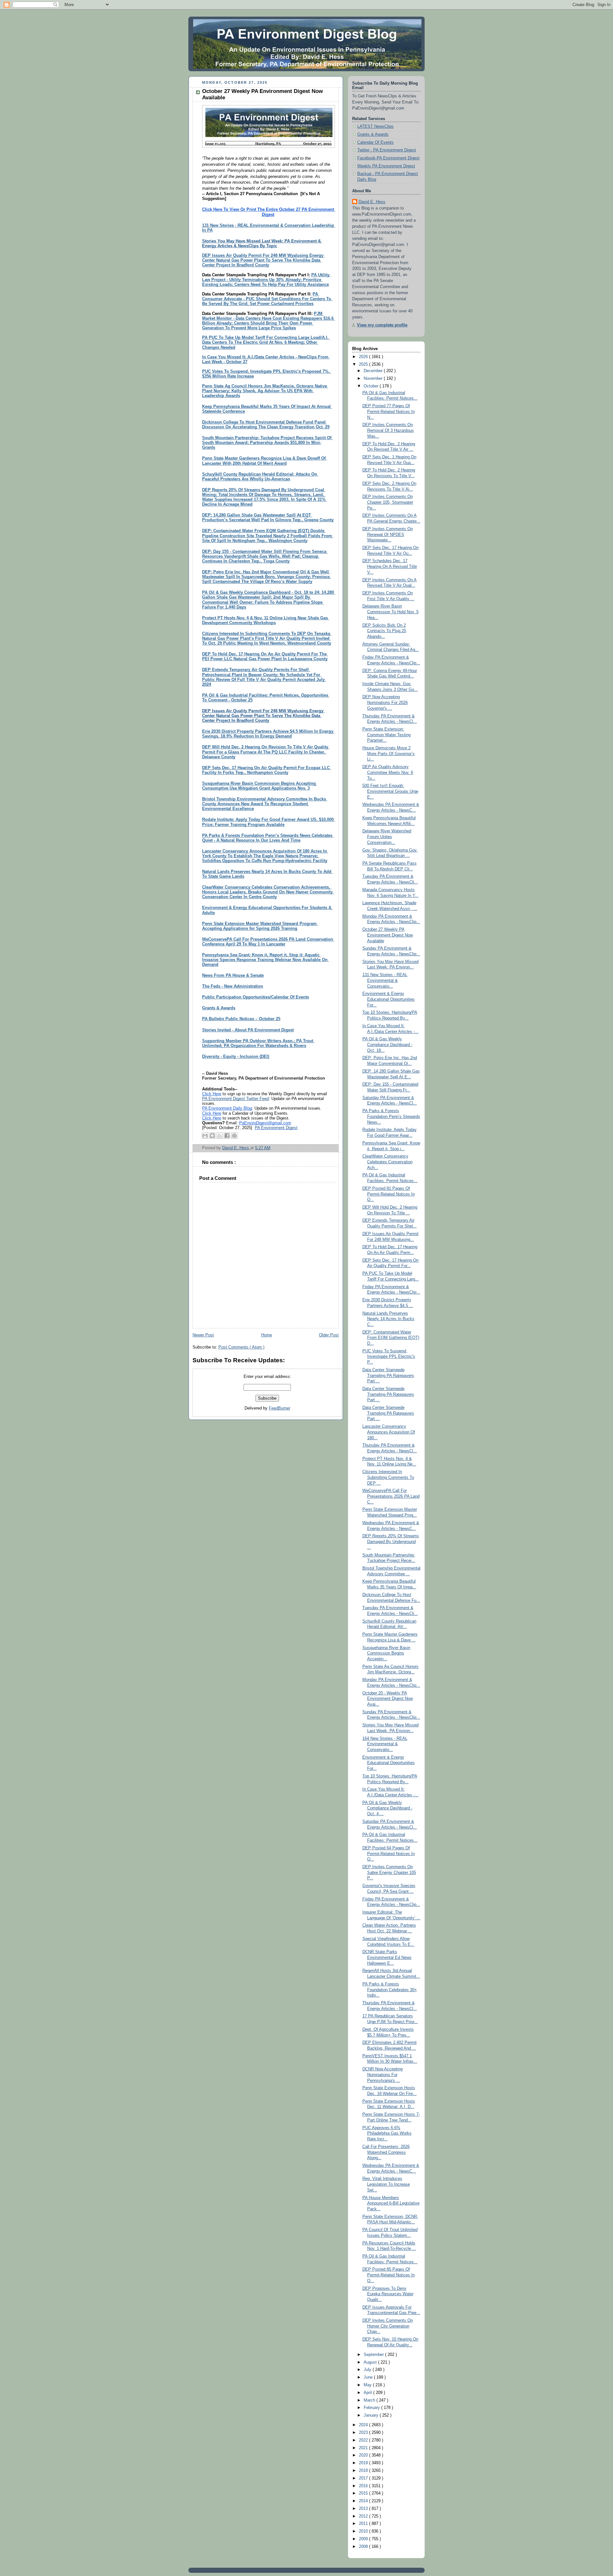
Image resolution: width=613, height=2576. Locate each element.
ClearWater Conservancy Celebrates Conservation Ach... (387, 1162)
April (368, 2393)
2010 (364, 2531)
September (374, 2355)
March (370, 2400)
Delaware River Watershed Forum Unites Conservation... (387, 837)
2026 (364, 357)
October (372, 386)
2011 (364, 2524)
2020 (364, 2455)
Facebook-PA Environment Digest (388, 158)
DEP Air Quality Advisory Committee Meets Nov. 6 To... (388, 772)
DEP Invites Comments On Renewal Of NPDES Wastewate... (388, 535)
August (371, 2362)
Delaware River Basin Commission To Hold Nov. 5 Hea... (390, 612)
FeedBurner (280, 1408)
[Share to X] (220, 1135)
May (368, 2385)
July (368, 2370)
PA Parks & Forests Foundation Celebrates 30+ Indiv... (390, 1990)
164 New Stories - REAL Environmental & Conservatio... (385, 1744)
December (374, 371)
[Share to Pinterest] (234, 1135)
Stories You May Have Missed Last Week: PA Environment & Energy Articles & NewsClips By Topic (262, 244)
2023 (364, 2433)
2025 (364, 364)
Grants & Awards (373, 134)
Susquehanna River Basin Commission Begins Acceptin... (386, 1653)
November (374, 378)
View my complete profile (382, 325)
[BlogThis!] (212, 1135)
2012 (364, 2516)
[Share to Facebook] (227, 1135)
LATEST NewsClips (375, 126)
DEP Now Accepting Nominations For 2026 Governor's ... (385, 703)
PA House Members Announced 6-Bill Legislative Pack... (391, 2203)
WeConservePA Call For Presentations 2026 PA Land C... (391, 1496)
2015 (364, 2493)
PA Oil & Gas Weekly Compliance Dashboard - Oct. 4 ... (387, 1808)
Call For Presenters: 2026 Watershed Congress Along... (386, 2152)
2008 (364, 2547)
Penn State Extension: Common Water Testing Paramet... (386, 735)
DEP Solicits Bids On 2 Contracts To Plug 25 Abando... (384, 631)
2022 (364, 2440)
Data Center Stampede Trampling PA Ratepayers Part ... (388, 1376)
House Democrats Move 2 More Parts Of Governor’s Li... (389, 754)
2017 (364, 2478)
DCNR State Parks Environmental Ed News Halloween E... (387, 1957)
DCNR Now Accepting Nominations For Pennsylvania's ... (382, 2075)
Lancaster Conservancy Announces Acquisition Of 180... (389, 1432)
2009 (364, 2539)
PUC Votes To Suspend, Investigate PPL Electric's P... (389, 1357)
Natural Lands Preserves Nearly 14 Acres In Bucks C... (388, 1319)
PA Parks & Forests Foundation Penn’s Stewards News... (391, 1116)
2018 (364, 2471)
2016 (364, 2486)
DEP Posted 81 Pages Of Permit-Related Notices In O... (389, 1194)
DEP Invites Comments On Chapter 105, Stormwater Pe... (388, 502)
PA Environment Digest (276, 1128)
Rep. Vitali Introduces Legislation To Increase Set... (386, 2184)
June (369, 2377)
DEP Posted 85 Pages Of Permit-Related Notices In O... (389, 2275)
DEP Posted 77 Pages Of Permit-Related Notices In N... (389, 412)
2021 (364, 2448)
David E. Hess (372, 202)
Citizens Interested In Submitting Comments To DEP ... (388, 1477)
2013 (364, 2509)
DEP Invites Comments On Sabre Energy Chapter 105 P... (389, 1873)
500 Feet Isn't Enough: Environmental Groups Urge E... (390, 791)
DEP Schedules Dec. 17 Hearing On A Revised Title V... (390, 566)
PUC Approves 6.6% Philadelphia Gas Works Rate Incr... (387, 2133)
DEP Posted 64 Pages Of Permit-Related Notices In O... (389, 1854)
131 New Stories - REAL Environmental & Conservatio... (385, 980)
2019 (364, 2463)
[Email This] (205, 1135)
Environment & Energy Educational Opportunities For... (389, 999)
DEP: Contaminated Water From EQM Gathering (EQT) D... (391, 1338)
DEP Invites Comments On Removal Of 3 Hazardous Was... (388, 430)
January (372, 2415)
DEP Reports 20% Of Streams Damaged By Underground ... (391, 1542)
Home (267, 1335)
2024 (364, 2425)
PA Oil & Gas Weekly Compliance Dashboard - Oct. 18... (387, 1045)
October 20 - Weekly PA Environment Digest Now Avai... (388, 1699)
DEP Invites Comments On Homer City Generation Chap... (388, 2326)
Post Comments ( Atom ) (241, 1347)
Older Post (329, 1335)
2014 (364, 2501)
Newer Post (203, 1335)
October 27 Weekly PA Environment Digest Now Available (388, 935)
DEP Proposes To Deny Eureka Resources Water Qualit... (388, 2294)
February (372, 2408)
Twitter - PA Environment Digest (387, 150)
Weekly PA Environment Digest (386, 166)
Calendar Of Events (375, 142)
